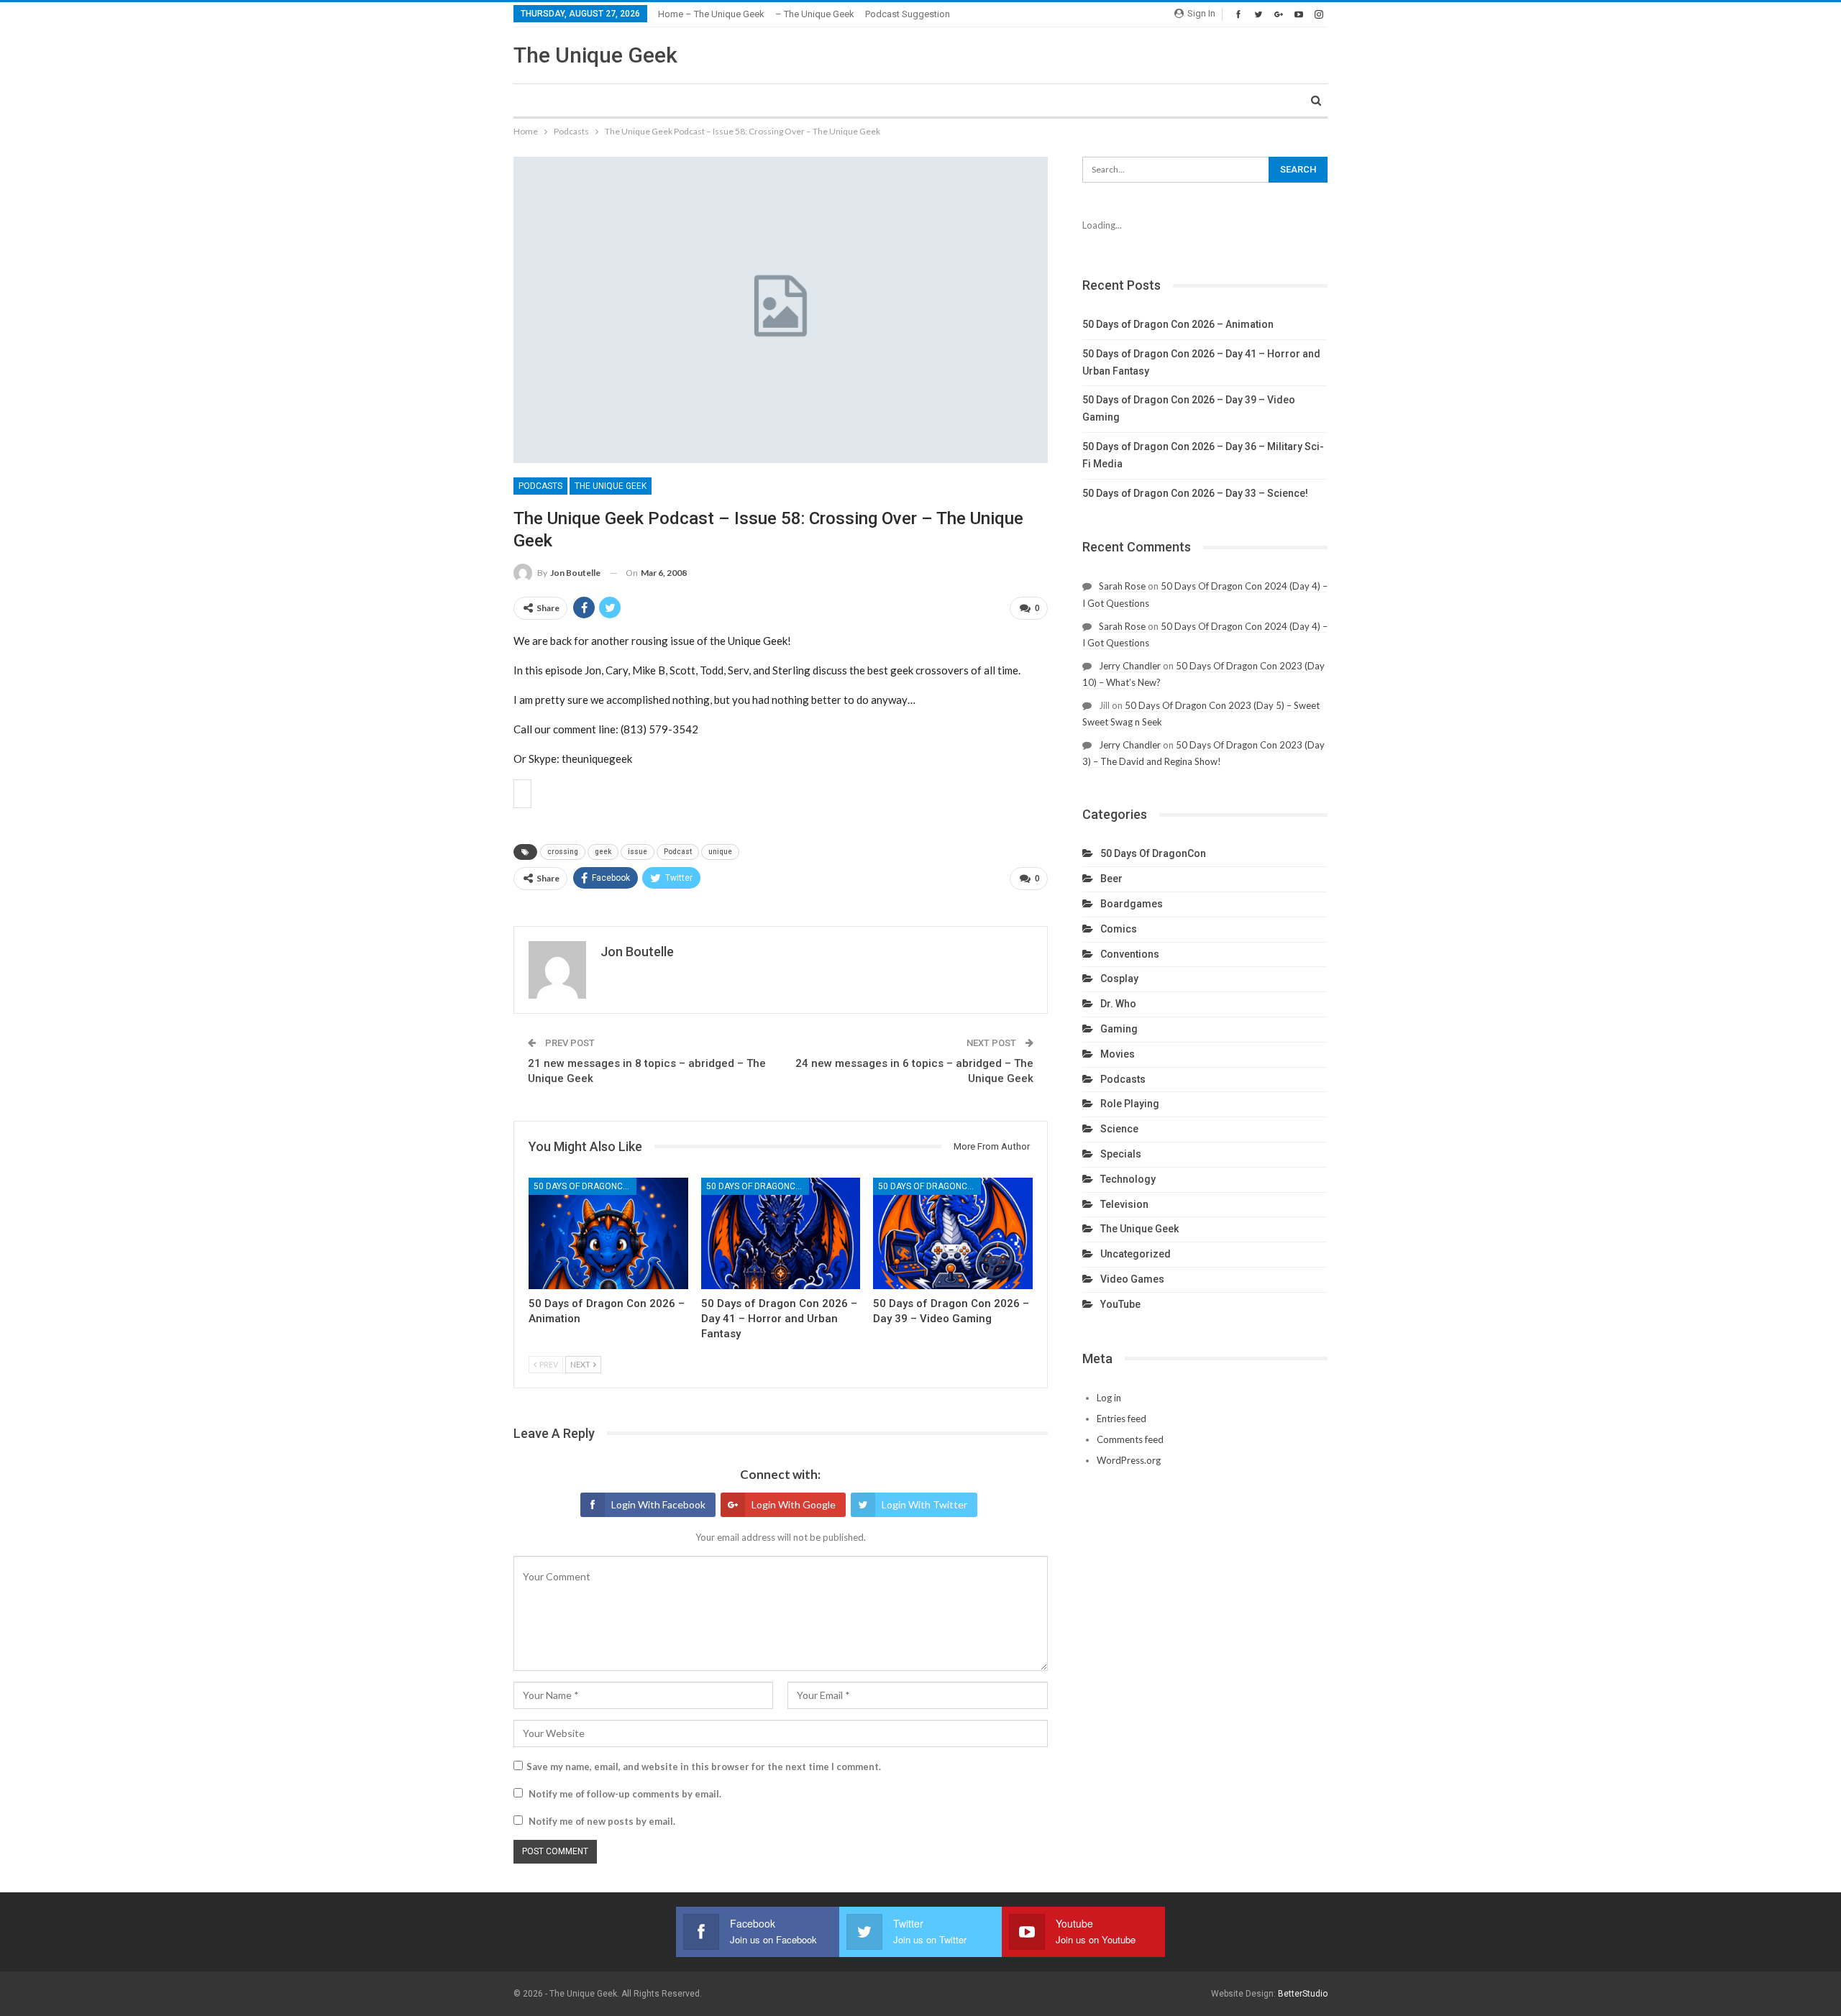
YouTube (1120, 1304)
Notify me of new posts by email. (602, 1821)
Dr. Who (1118, 1004)
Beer (1111, 879)
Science (1119, 1129)
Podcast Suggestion (908, 14)
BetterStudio (1303, 1994)
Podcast (678, 852)
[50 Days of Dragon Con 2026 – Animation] (608, 1233)
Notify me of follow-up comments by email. (625, 1794)
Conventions (1130, 954)
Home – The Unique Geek (711, 14)
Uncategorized (1136, 1254)
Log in (1109, 1398)
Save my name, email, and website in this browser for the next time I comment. (704, 1767)
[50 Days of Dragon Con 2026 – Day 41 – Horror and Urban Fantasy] (781, 1233)
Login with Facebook (658, 1504)
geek (603, 852)
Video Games (1132, 1279)
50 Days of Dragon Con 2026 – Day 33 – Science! (1195, 493)
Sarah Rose (1122, 586)
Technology (1128, 1179)
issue (638, 852)
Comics (1119, 929)
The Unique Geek (595, 55)
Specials (1121, 1154)
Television (1124, 1204)
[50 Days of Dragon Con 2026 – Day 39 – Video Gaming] (953, 1233)
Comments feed (1130, 1439)
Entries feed (1121, 1419)
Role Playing (1130, 1104)
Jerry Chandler (1130, 666)
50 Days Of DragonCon (584, 1186)
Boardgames (1132, 904)
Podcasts (540, 486)
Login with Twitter (924, 1504)
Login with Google (794, 1504)
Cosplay (1119, 979)
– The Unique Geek (815, 14)
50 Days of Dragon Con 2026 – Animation (1178, 324)
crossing (563, 852)
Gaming (1119, 1029)
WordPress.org (1129, 1460)
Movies (1118, 1054)
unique (720, 852)
